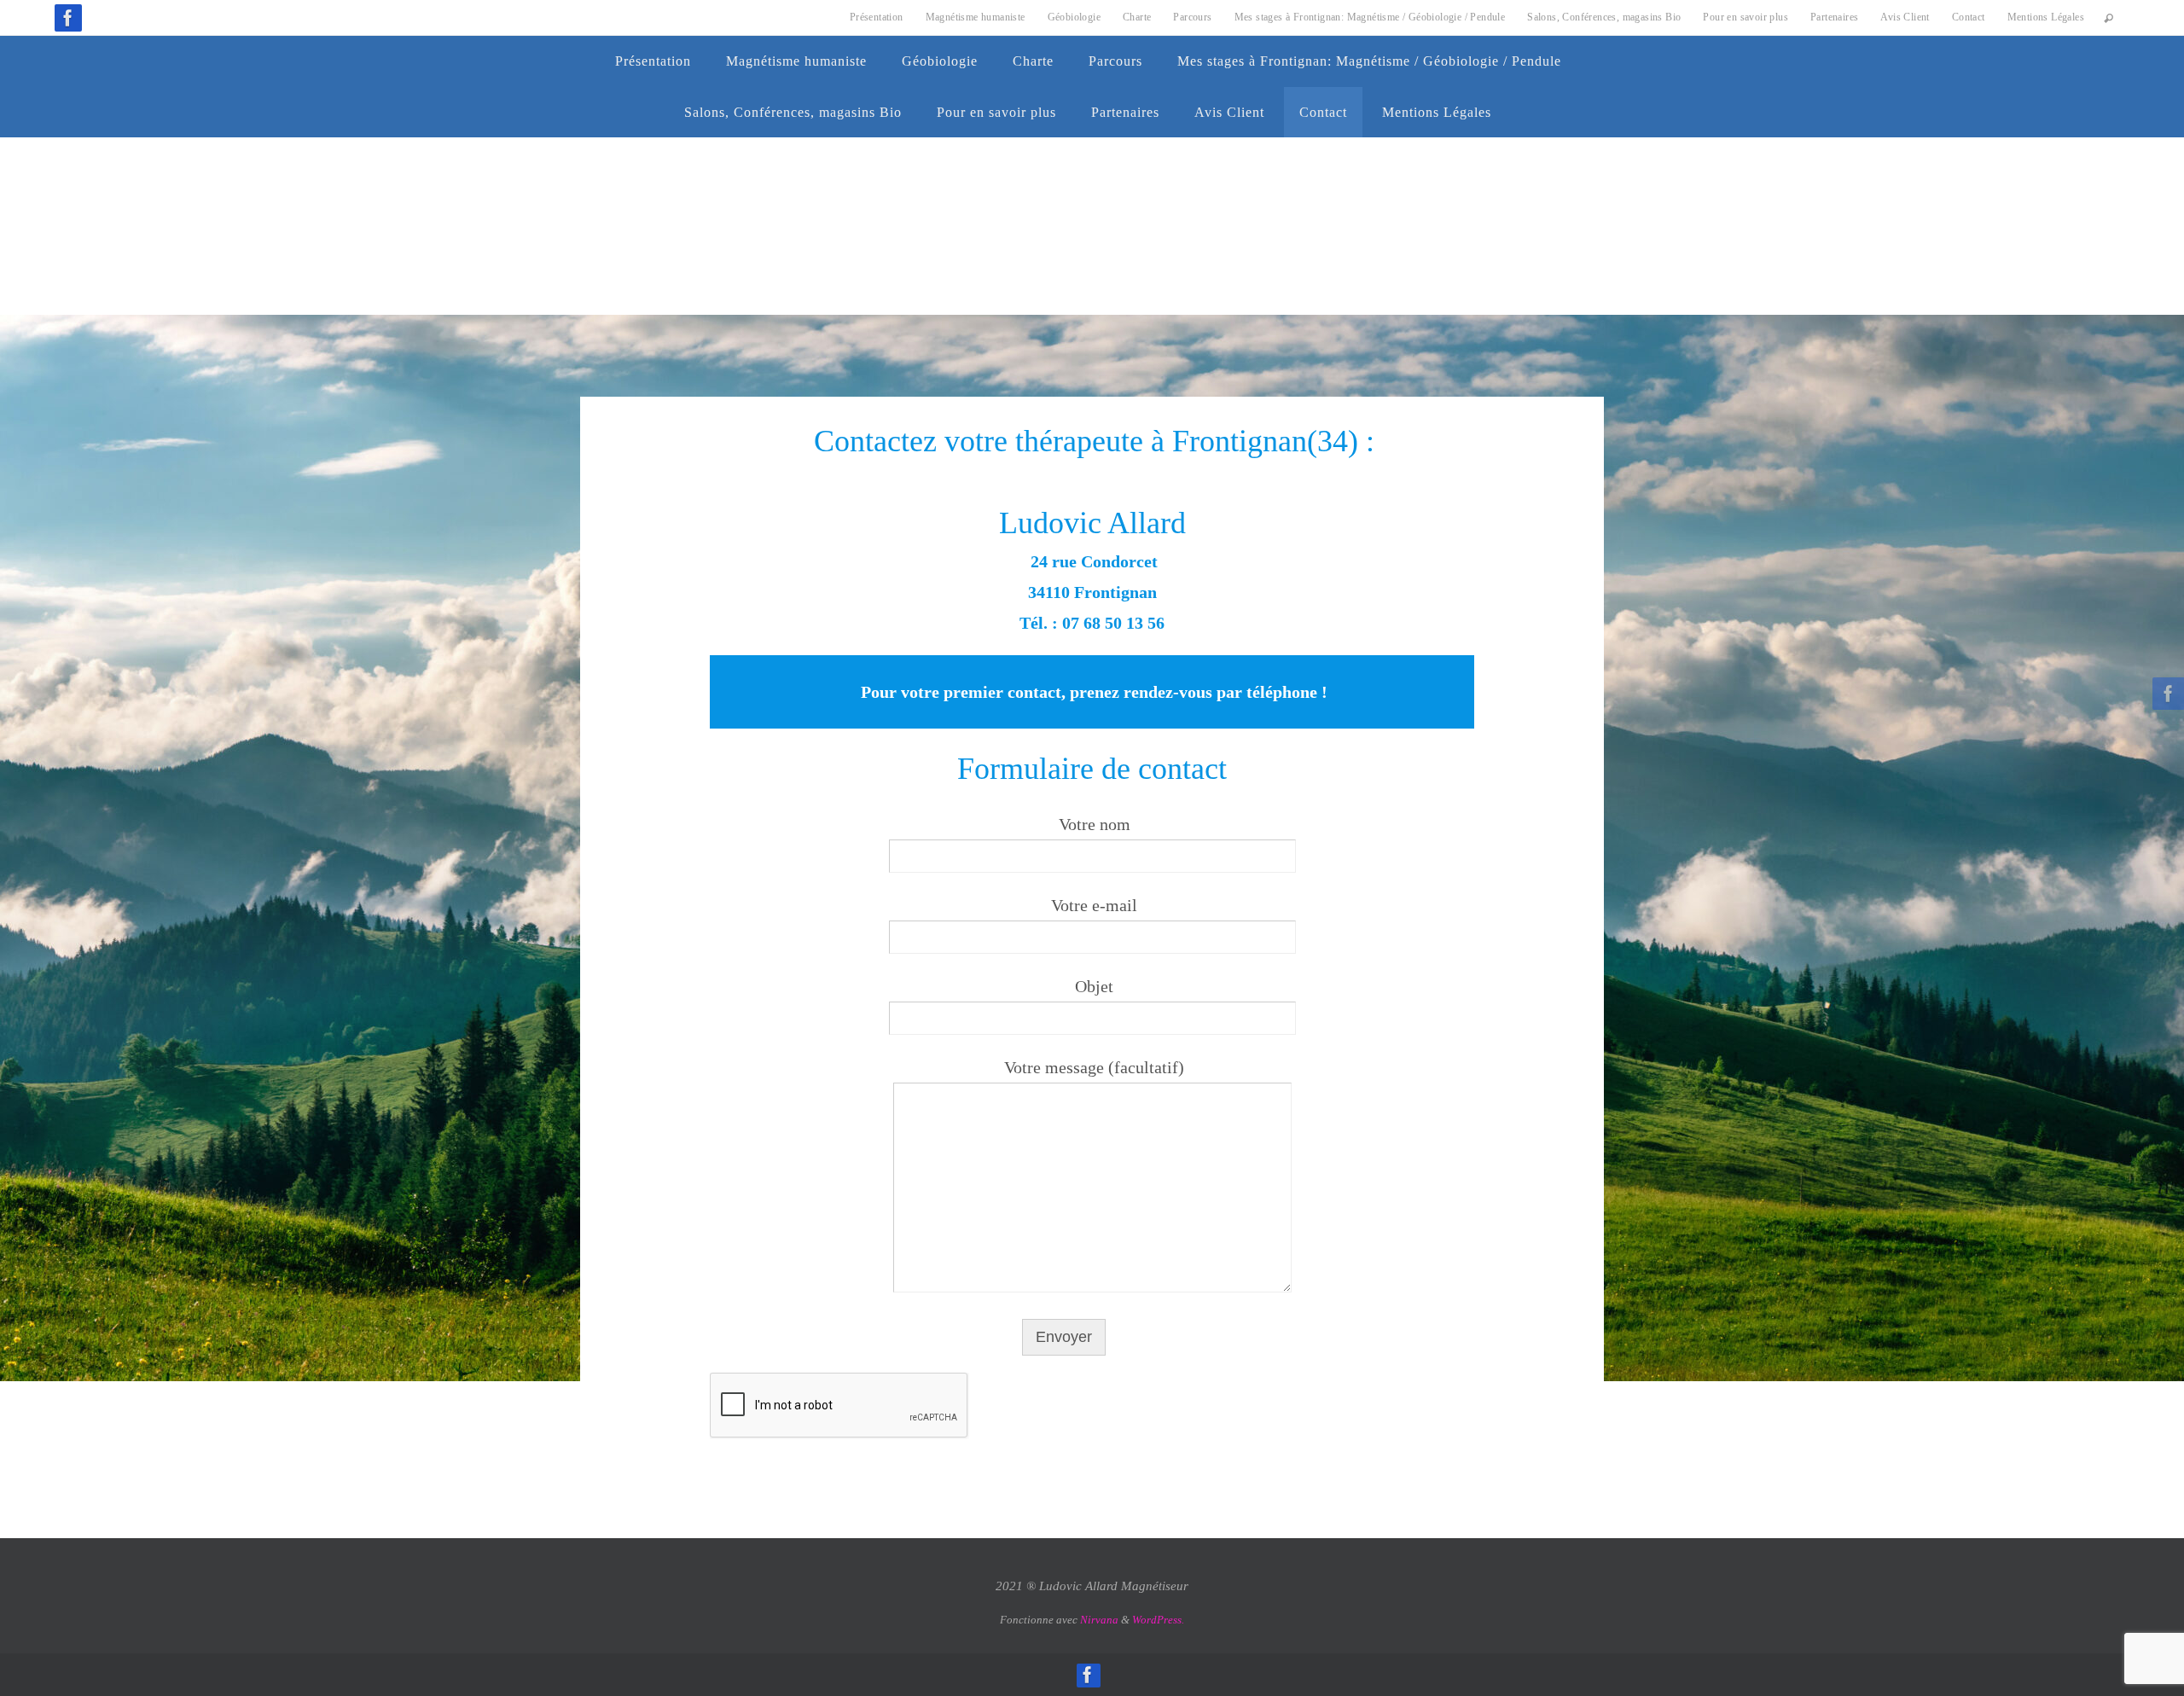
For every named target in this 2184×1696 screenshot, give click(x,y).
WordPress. (1158, 1620)
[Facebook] (68, 18)
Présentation (877, 17)
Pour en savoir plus (1745, 17)
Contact (1969, 17)
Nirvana (1099, 1620)
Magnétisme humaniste (976, 17)
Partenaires (1834, 17)
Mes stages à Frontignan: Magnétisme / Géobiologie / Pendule (1370, 17)
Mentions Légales (2046, 17)
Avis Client (1905, 17)
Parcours (1192, 17)
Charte (1137, 17)
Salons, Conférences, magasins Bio (1604, 17)
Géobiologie (1074, 17)
